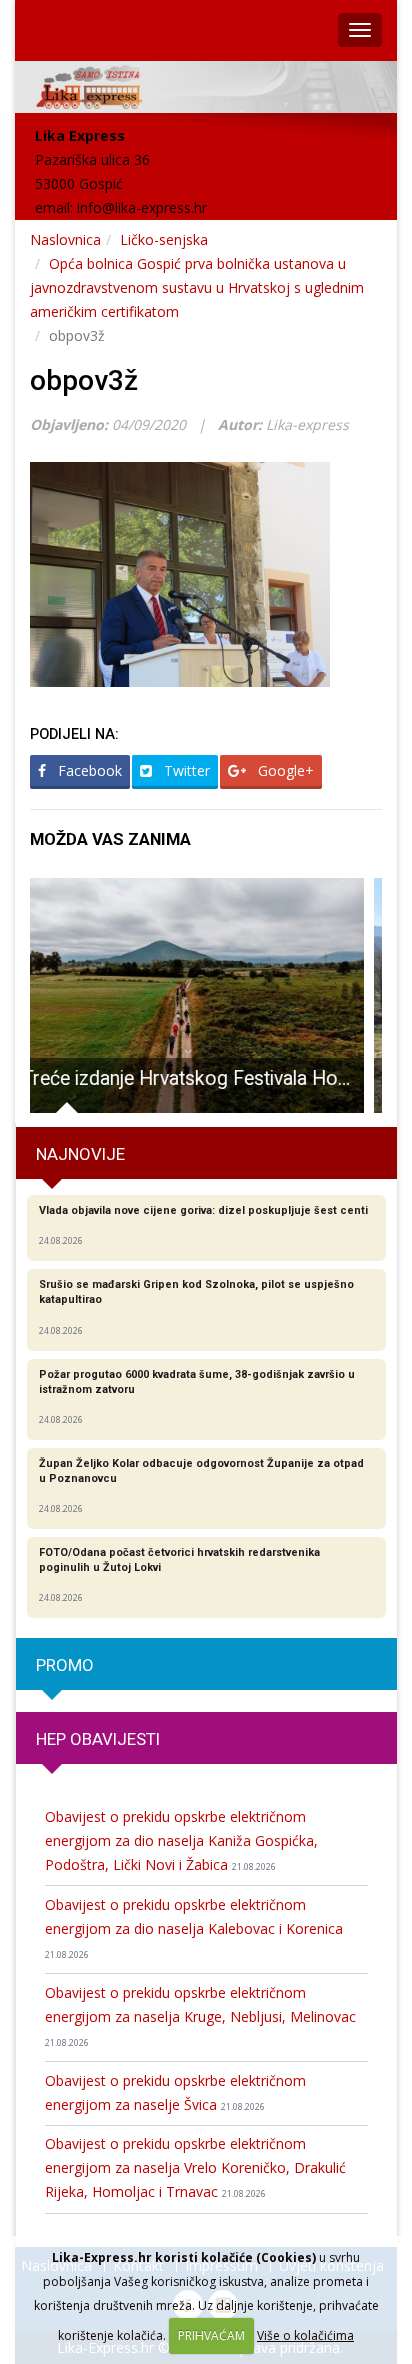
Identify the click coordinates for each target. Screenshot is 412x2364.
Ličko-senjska (164, 239)
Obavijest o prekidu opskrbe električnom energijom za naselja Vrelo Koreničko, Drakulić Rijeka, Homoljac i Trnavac (195, 2167)
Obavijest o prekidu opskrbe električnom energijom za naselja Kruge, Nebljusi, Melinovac (200, 2016)
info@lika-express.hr (142, 207)
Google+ (284, 770)
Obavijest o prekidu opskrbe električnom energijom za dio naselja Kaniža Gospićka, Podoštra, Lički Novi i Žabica (181, 1840)
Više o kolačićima (305, 2335)
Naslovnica (65, 239)
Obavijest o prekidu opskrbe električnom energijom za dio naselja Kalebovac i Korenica (194, 1928)
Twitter (185, 770)
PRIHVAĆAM (211, 2335)
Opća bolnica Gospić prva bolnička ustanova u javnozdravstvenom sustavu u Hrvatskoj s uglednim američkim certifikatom (197, 287)
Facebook (88, 770)
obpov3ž (84, 380)
